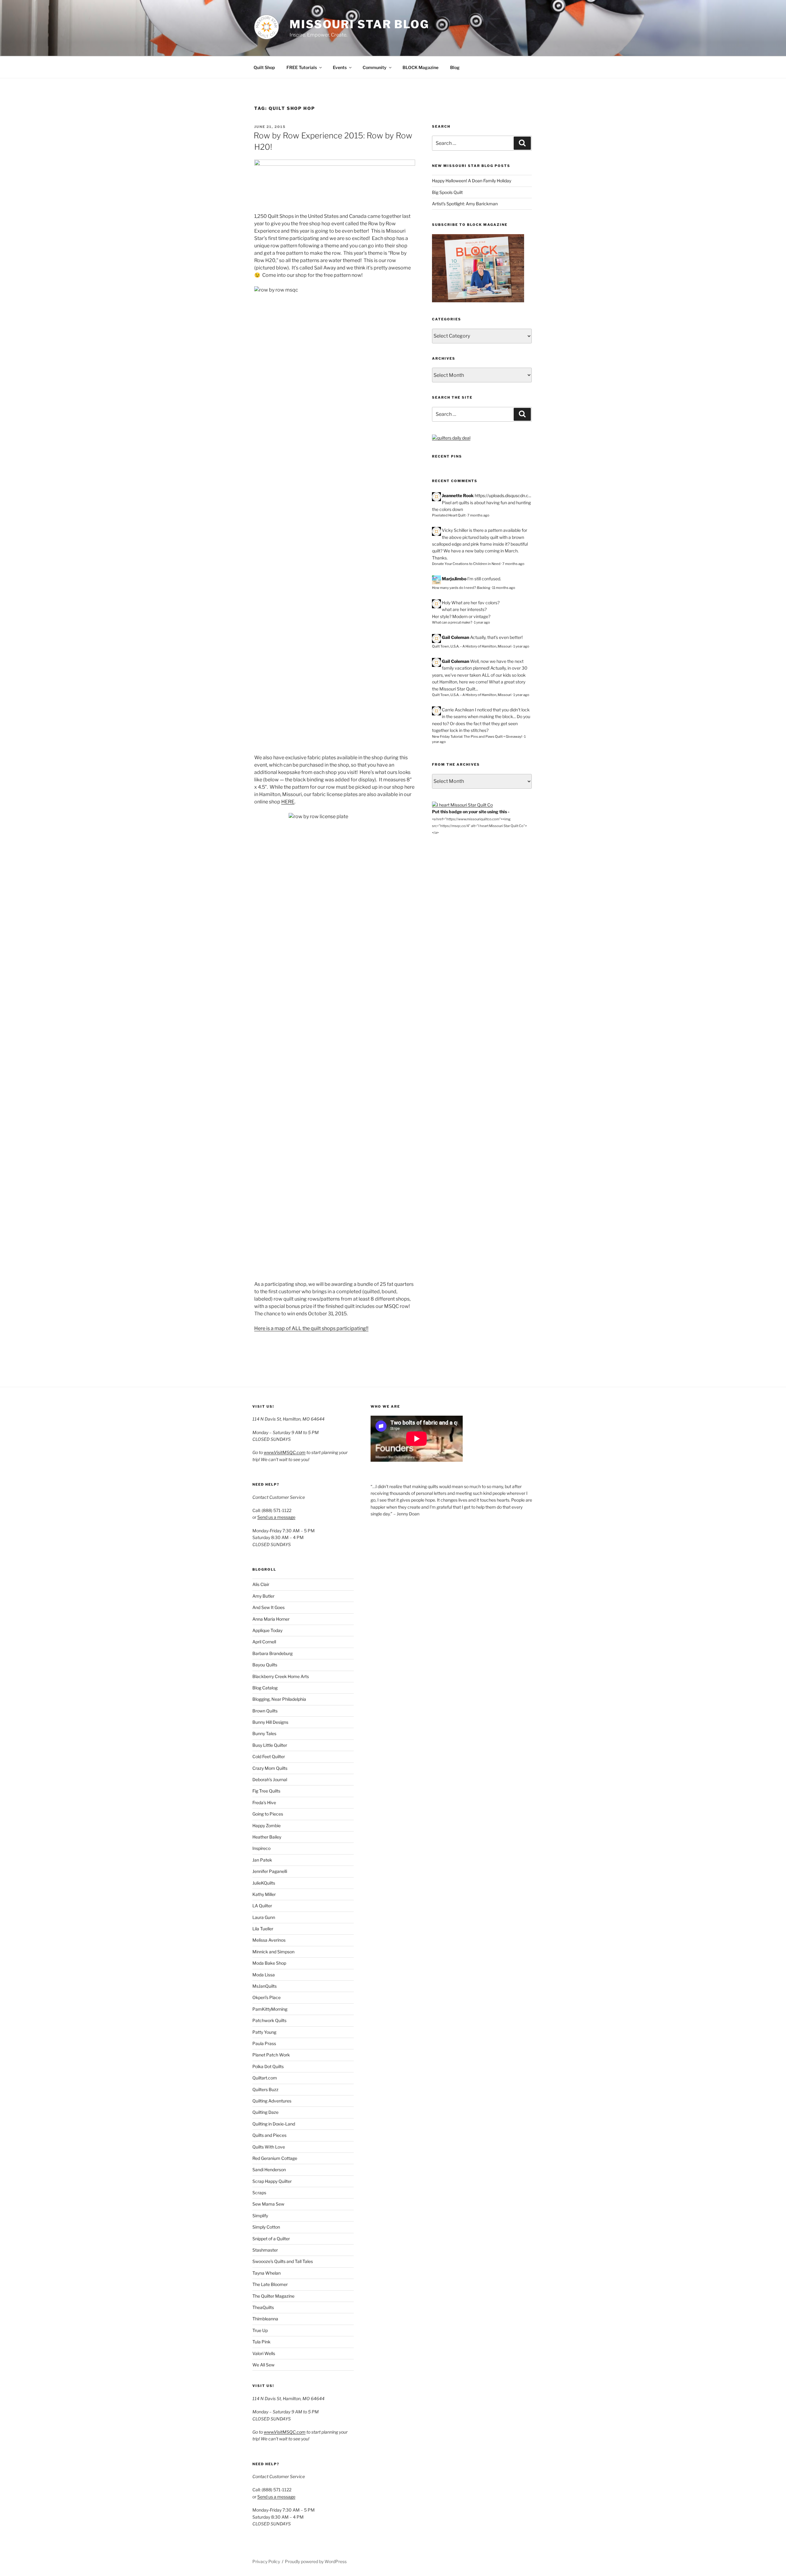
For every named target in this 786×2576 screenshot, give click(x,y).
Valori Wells (264, 2353)
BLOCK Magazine (420, 67)
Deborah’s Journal (270, 1779)
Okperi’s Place (267, 1997)
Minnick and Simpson (273, 1952)
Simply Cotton (266, 2227)
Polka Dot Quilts (268, 2066)
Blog (455, 67)
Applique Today (267, 1630)
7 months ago (478, 515)
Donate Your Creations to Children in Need (466, 564)
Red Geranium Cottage (275, 2158)
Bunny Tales (264, 1733)
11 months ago (504, 588)
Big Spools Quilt (447, 192)
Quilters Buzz (265, 2089)
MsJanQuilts (265, 1986)
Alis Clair (261, 1584)
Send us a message (276, 1517)
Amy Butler (263, 1596)
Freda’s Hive (264, 1802)
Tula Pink (261, 2342)
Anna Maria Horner (271, 1619)
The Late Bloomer (270, 2284)
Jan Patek (262, 1860)
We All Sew (263, 2365)
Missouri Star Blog (359, 24)
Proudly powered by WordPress (316, 2561)
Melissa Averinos (269, 1940)
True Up (260, 2330)
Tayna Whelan (267, 2273)
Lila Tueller (263, 1929)
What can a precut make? (452, 622)
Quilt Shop (264, 67)
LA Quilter (262, 1906)
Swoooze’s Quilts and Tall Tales (283, 2261)
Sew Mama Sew (268, 2204)
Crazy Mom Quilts (270, 1768)
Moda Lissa (264, 1975)
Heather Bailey (267, 1837)
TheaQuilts (263, 2307)
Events (340, 67)
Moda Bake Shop (269, 1963)
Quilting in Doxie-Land (274, 2124)
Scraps (259, 2193)
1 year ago (482, 622)
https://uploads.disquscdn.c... (503, 495)
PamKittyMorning (270, 2009)
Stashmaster (265, 2250)
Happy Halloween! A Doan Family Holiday (472, 181)
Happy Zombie (267, 1826)
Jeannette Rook (458, 495)
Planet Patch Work (271, 2055)
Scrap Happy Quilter (272, 2181)
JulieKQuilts (264, 1883)
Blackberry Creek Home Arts (281, 1676)
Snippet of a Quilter (271, 2239)
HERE (288, 802)
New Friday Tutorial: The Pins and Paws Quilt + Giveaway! (477, 737)
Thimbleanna (265, 2319)
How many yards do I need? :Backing (461, 588)
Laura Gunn (264, 1917)
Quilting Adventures (272, 2101)
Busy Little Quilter (270, 1745)
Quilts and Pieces (269, 2135)
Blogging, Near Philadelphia (279, 1699)
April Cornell (264, 1642)
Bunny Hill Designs (270, 1722)
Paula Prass (264, 2043)
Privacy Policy (266, 2561)
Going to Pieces (268, 1814)
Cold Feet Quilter (269, 1756)
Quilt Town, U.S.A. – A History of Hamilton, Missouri (472, 646)
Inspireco (261, 1848)
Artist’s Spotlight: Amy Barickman (465, 204)
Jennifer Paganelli (270, 1871)
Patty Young (264, 2032)
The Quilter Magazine (273, 2296)
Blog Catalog (265, 1688)
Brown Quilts (265, 1711)
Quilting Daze (265, 2112)
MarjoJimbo (454, 579)
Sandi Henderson (269, 2170)
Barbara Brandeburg (272, 1653)
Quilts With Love (269, 2147)
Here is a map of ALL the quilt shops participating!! (311, 1328)
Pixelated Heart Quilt (449, 515)
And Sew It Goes (268, 1607)
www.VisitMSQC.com (285, 1452)
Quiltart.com (265, 2078)
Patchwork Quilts (269, 2020)
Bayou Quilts (265, 1665)
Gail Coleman (455, 637)
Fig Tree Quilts (266, 1791)
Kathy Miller (264, 1894)
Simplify (260, 2216)
